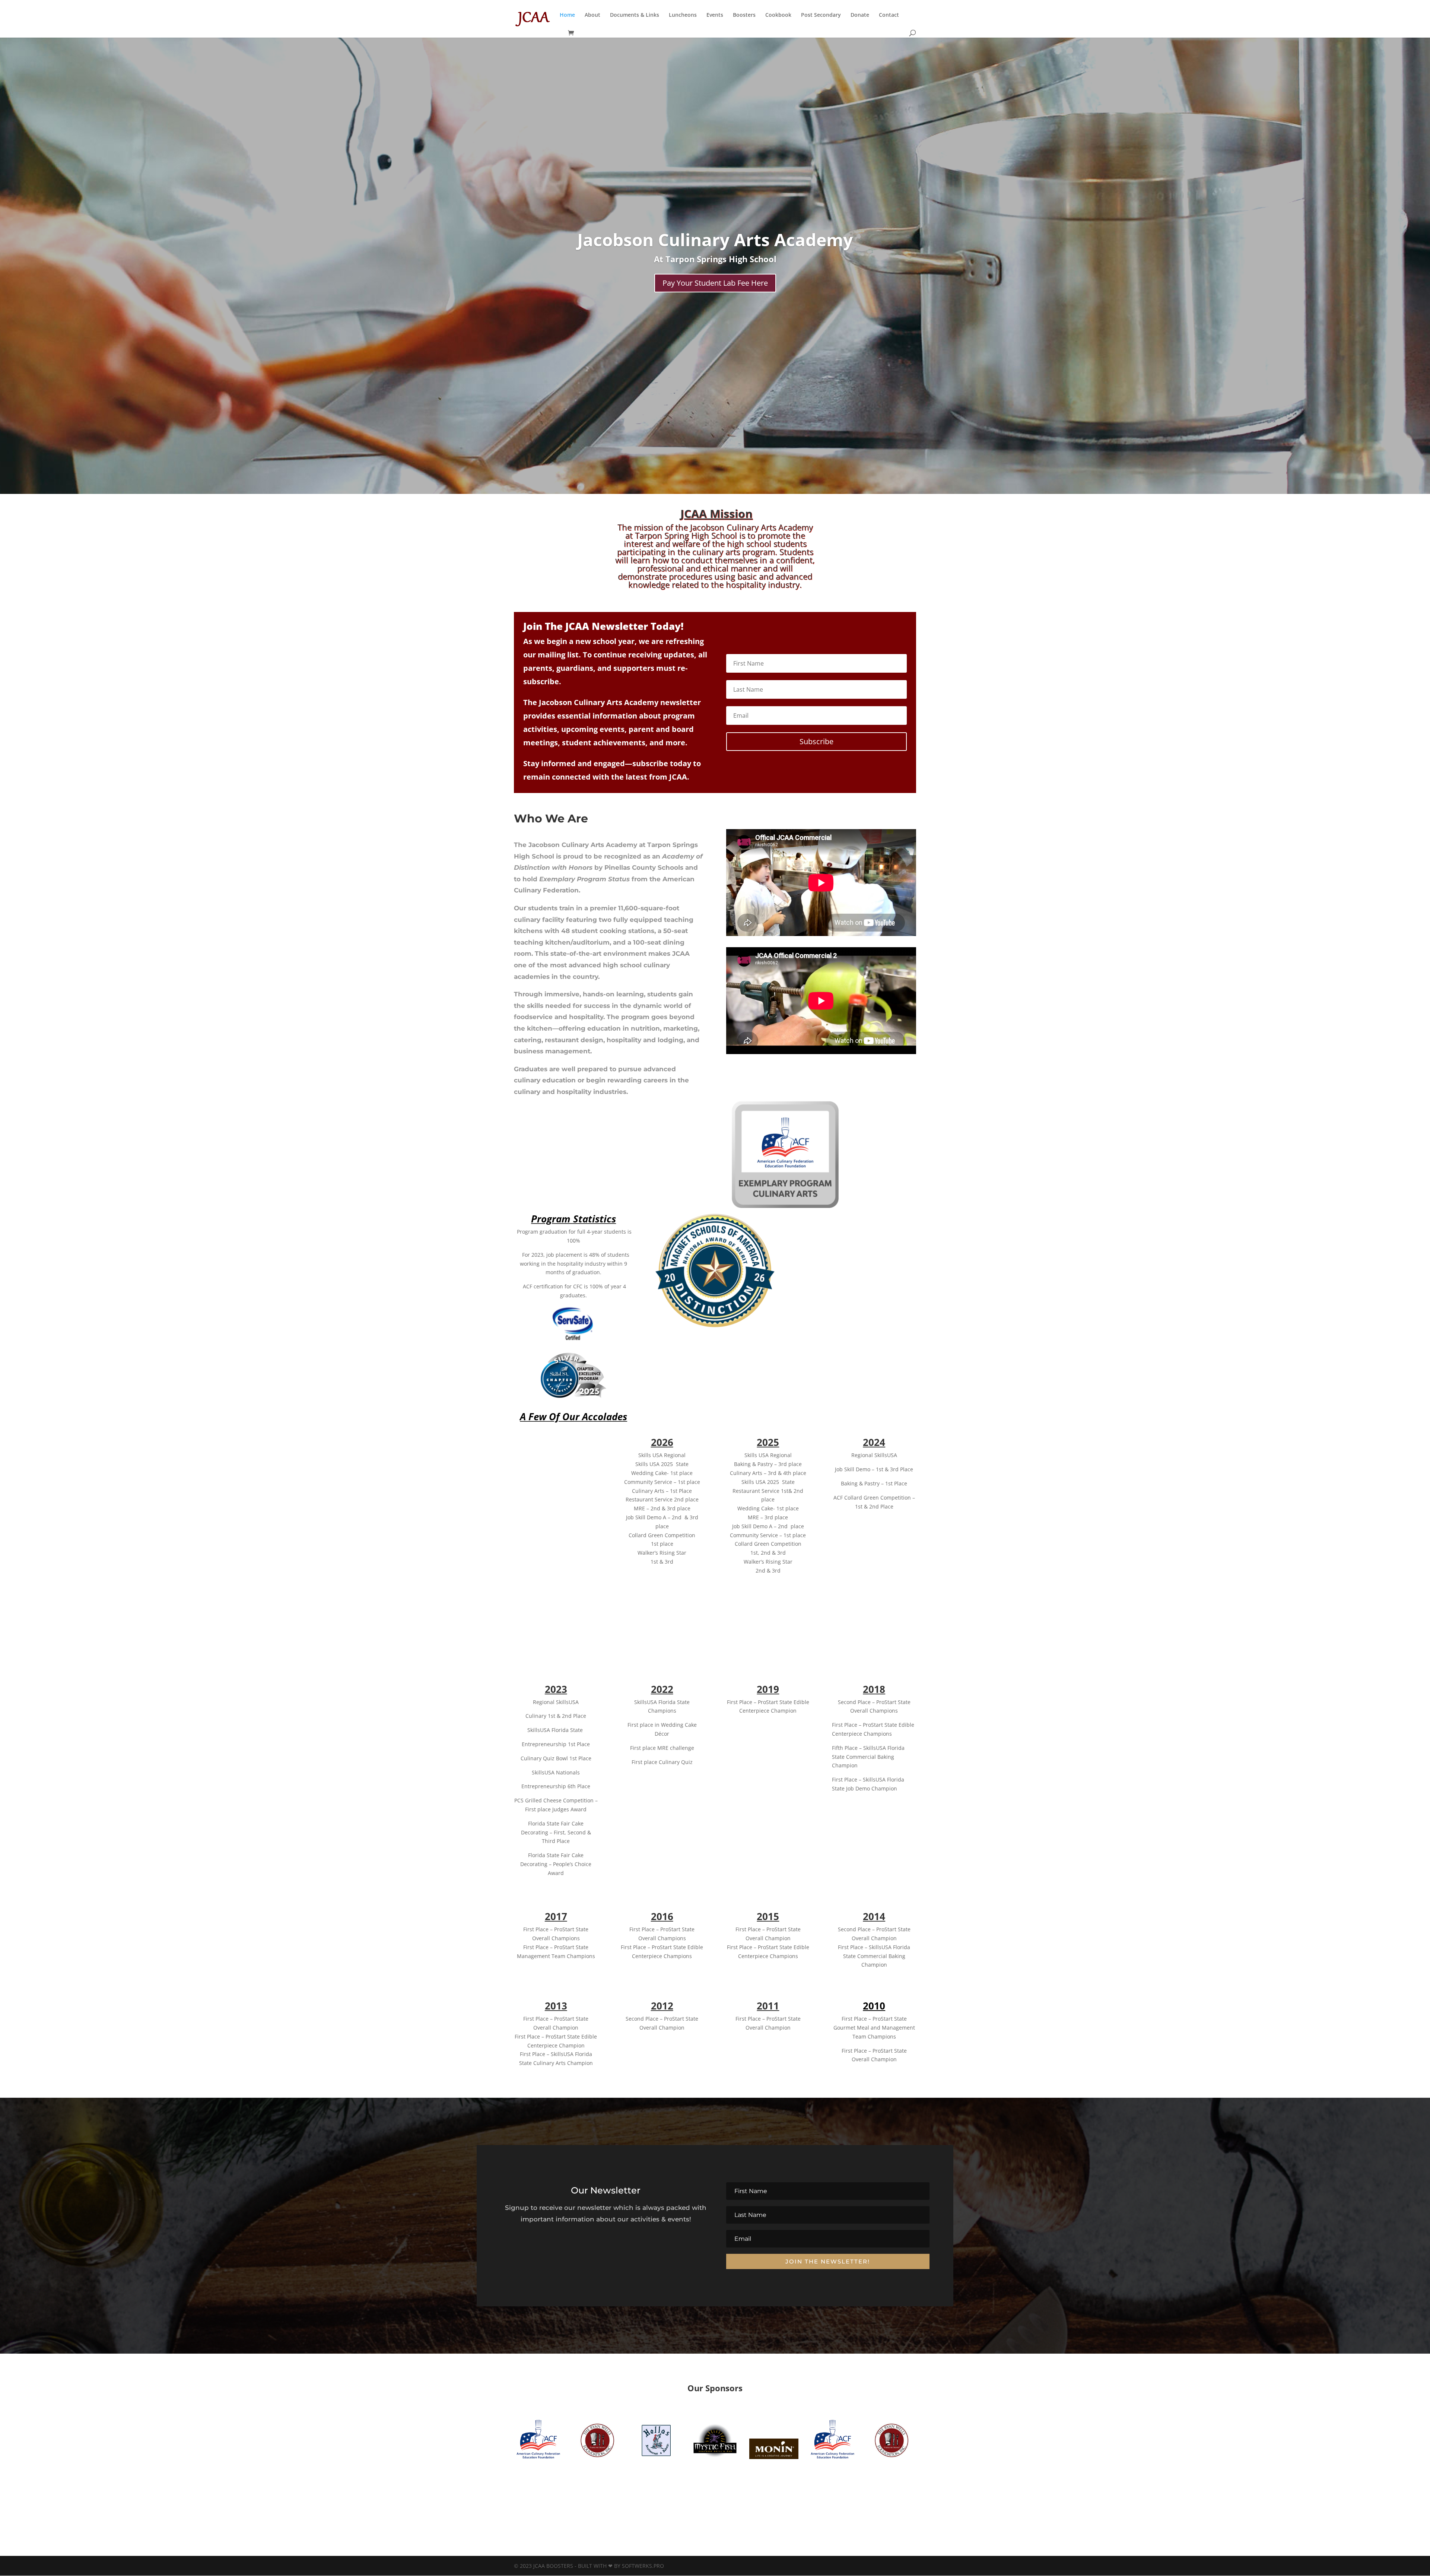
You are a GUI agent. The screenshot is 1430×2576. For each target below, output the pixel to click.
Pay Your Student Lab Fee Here (715, 283)
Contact (889, 15)
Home (567, 15)
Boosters (744, 15)
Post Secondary (821, 15)
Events (715, 15)
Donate (860, 15)
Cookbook (778, 15)
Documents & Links (635, 15)
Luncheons (683, 15)
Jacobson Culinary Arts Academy (715, 239)
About (592, 15)
